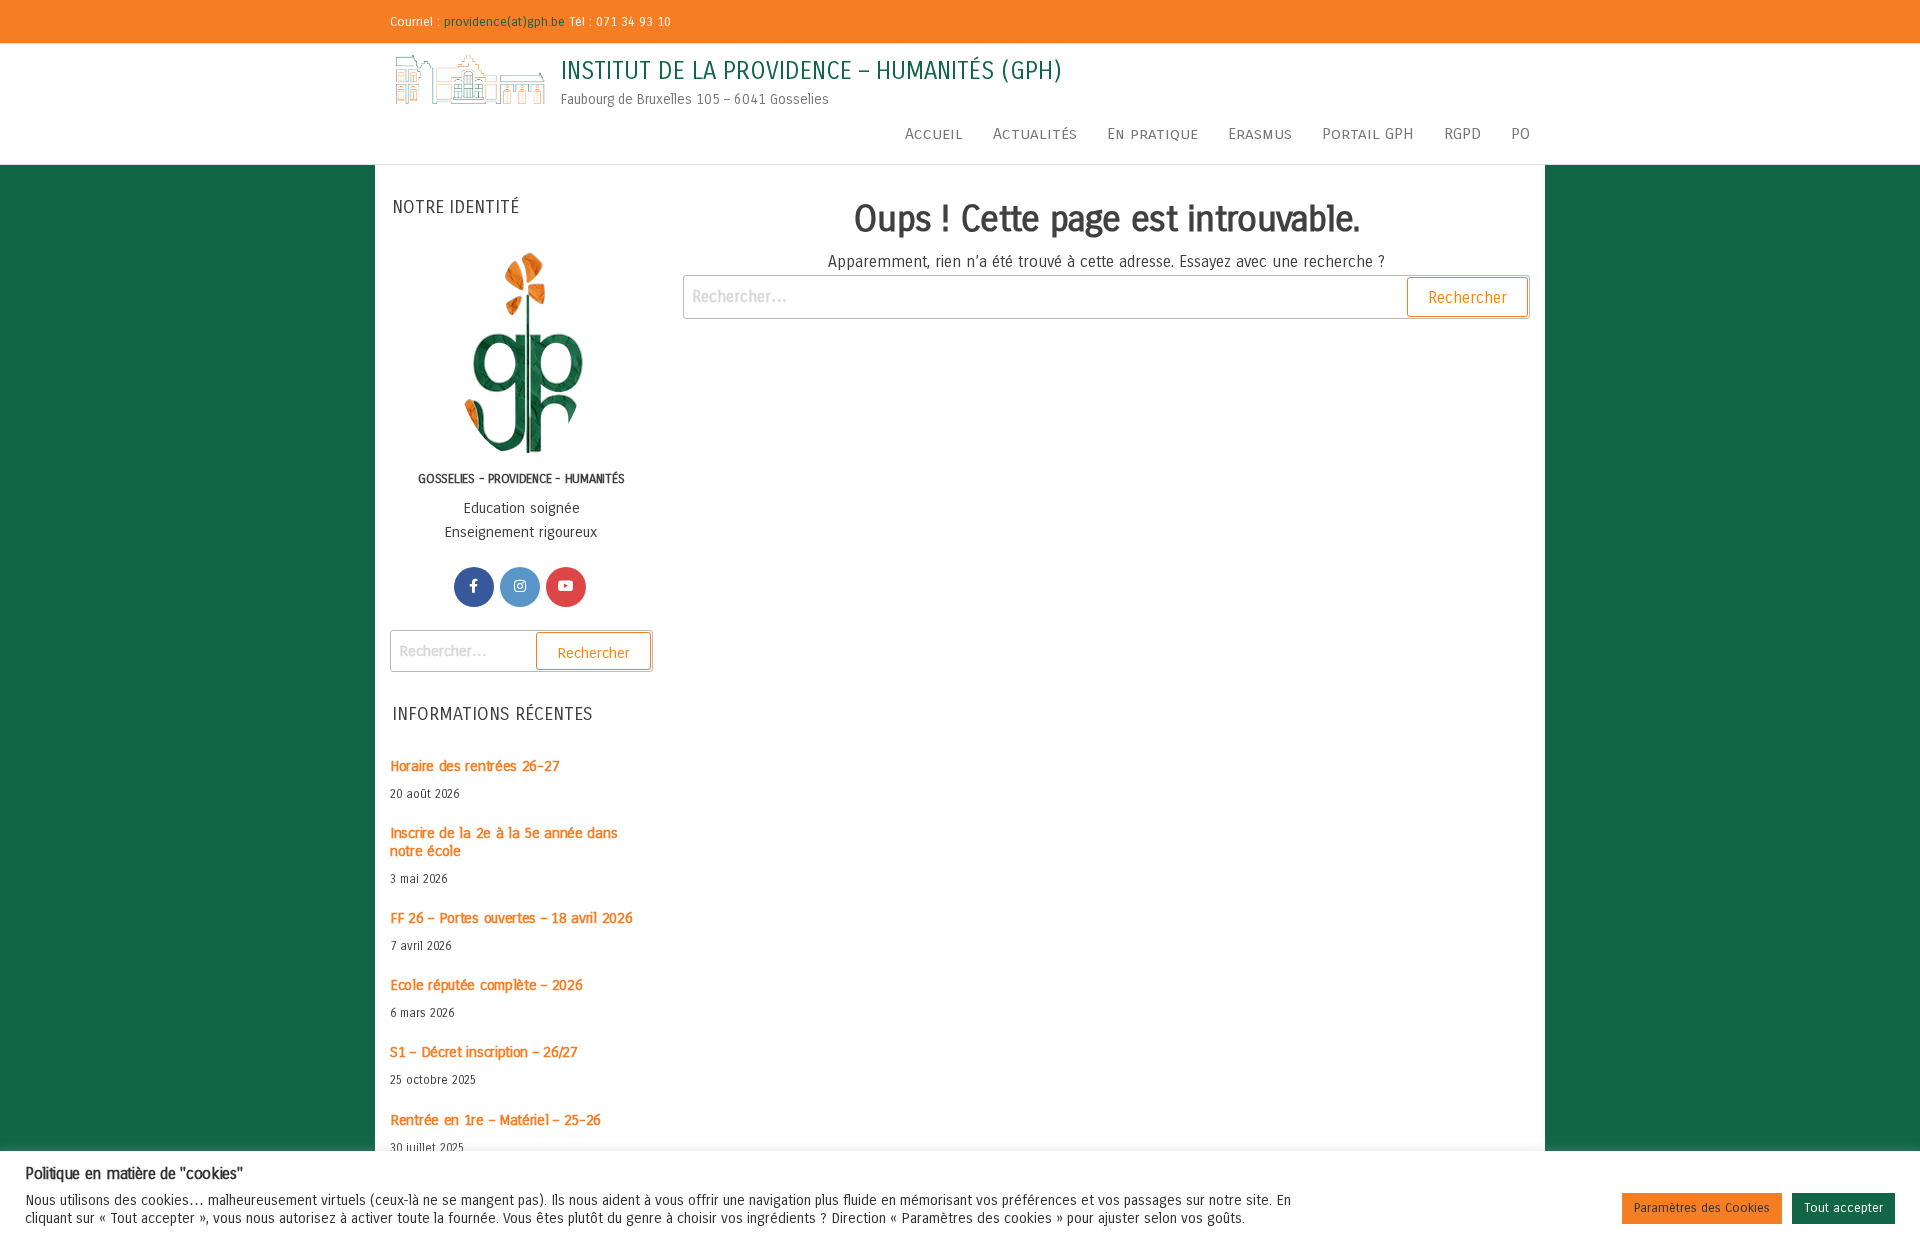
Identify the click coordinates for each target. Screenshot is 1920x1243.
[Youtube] (566, 587)
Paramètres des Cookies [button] (1702, 1208)
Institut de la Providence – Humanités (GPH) (811, 71)
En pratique (1152, 133)
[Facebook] (474, 587)
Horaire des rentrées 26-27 (474, 766)
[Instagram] (520, 587)
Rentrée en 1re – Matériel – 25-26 (495, 1120)
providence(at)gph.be (504, 22)
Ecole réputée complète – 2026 (486, 985)
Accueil (934, 133)
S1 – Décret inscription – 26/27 (484, 1052)
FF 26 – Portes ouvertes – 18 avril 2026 (511, 918)
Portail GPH (1368, 133)
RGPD (1462, 133)
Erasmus (1260, 133)
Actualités (1035, 133)
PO (1520, 133)
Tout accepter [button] (1843, 1208)
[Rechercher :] (1107, 297)
